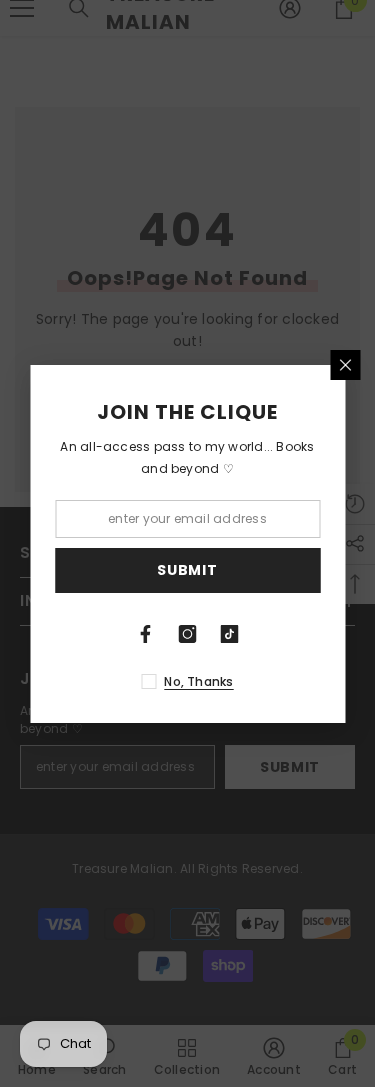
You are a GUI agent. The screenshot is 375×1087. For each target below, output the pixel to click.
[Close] (345, 365)
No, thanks (198, 681)
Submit (187, 570)
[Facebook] (146, 634)
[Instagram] (188, 634)
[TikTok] (230, 634)
